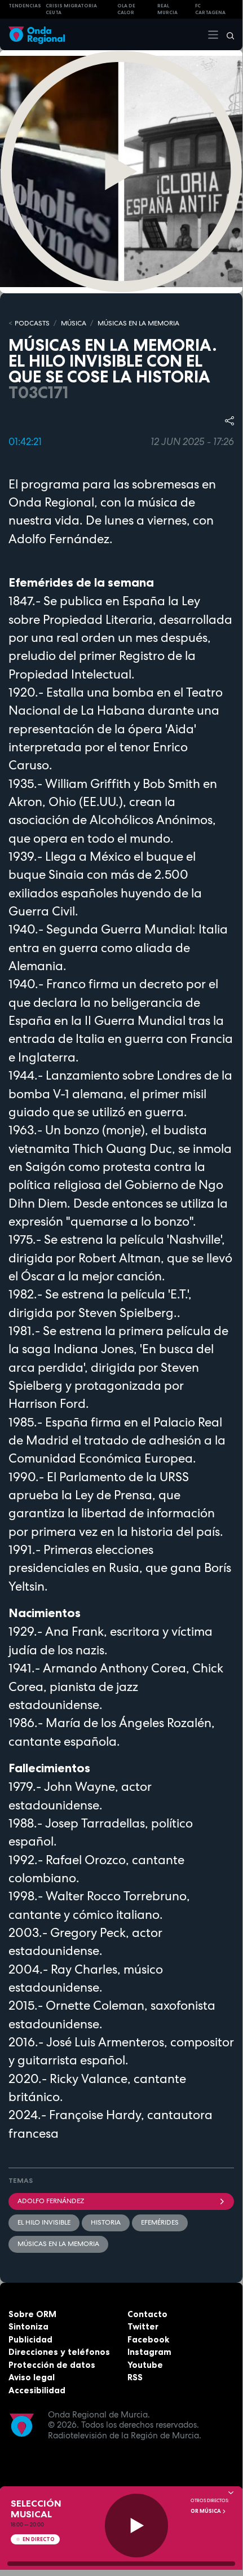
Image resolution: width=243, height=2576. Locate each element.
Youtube (145, 2365)
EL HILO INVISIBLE (44, 2222)
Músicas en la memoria (58, 2244)
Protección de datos (52, 2365)
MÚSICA (74, 323)
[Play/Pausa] (137, 2526)
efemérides (160, 2222)
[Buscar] (227, 34)
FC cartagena (210, 9)
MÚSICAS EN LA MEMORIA (138, 323)
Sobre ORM (32, 2314)
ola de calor (126, 9)
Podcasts (32, 323)
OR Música (206, 2511)
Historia (106, 2222)
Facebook (148, 2339)
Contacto (147, 2314)
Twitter (143, 2326)
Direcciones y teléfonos (59, 2352)
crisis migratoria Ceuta (71, 9)
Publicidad (30, 2339)
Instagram (149, 2352)
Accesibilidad (37, 2390)
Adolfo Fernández (51, 2201)
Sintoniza (28, 2326)
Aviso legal (32, 2377)
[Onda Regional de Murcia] (37, 34)
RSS (135, 2377)
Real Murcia (167, 9)
